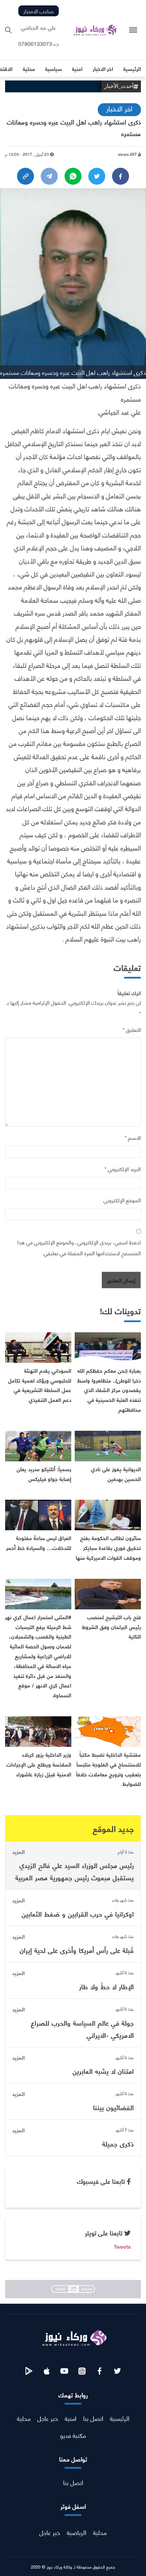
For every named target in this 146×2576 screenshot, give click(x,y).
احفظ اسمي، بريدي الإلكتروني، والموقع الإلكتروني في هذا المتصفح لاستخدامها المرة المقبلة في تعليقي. (79, 1247)
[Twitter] (97, 176)
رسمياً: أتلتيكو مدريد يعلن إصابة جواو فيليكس (44, 1474)
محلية (24, 2418)
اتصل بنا (93, 2418)
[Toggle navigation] (133, 30)
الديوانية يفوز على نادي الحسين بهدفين (116, 1474)
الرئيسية (120, 2418)
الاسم (133, 1137)
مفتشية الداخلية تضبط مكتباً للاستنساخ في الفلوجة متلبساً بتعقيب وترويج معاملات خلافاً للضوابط (108, 1769)
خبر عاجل (48, 2418)
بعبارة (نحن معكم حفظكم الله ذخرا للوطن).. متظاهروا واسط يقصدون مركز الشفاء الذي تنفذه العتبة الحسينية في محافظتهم (109, 1390)
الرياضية (77, 2532)
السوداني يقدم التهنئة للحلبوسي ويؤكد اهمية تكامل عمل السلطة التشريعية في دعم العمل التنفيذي (40, 1385)
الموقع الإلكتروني (122, 1200)
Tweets (122, 2246)
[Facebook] (121, 176)
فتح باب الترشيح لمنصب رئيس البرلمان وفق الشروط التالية (111, 1627)
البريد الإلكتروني (123, 1168)
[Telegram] (49, 176)
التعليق (132, 1029)
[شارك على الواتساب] (73, 176)
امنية (71, 2418)
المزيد (19, 1851)
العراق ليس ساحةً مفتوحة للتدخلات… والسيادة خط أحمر (39, 1542)
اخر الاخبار (119, 108)
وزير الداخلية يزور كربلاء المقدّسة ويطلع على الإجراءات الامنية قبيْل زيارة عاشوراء (39, 1764)
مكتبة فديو (73, 2435)
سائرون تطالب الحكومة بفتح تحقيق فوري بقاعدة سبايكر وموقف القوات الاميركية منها (108, 1547)
